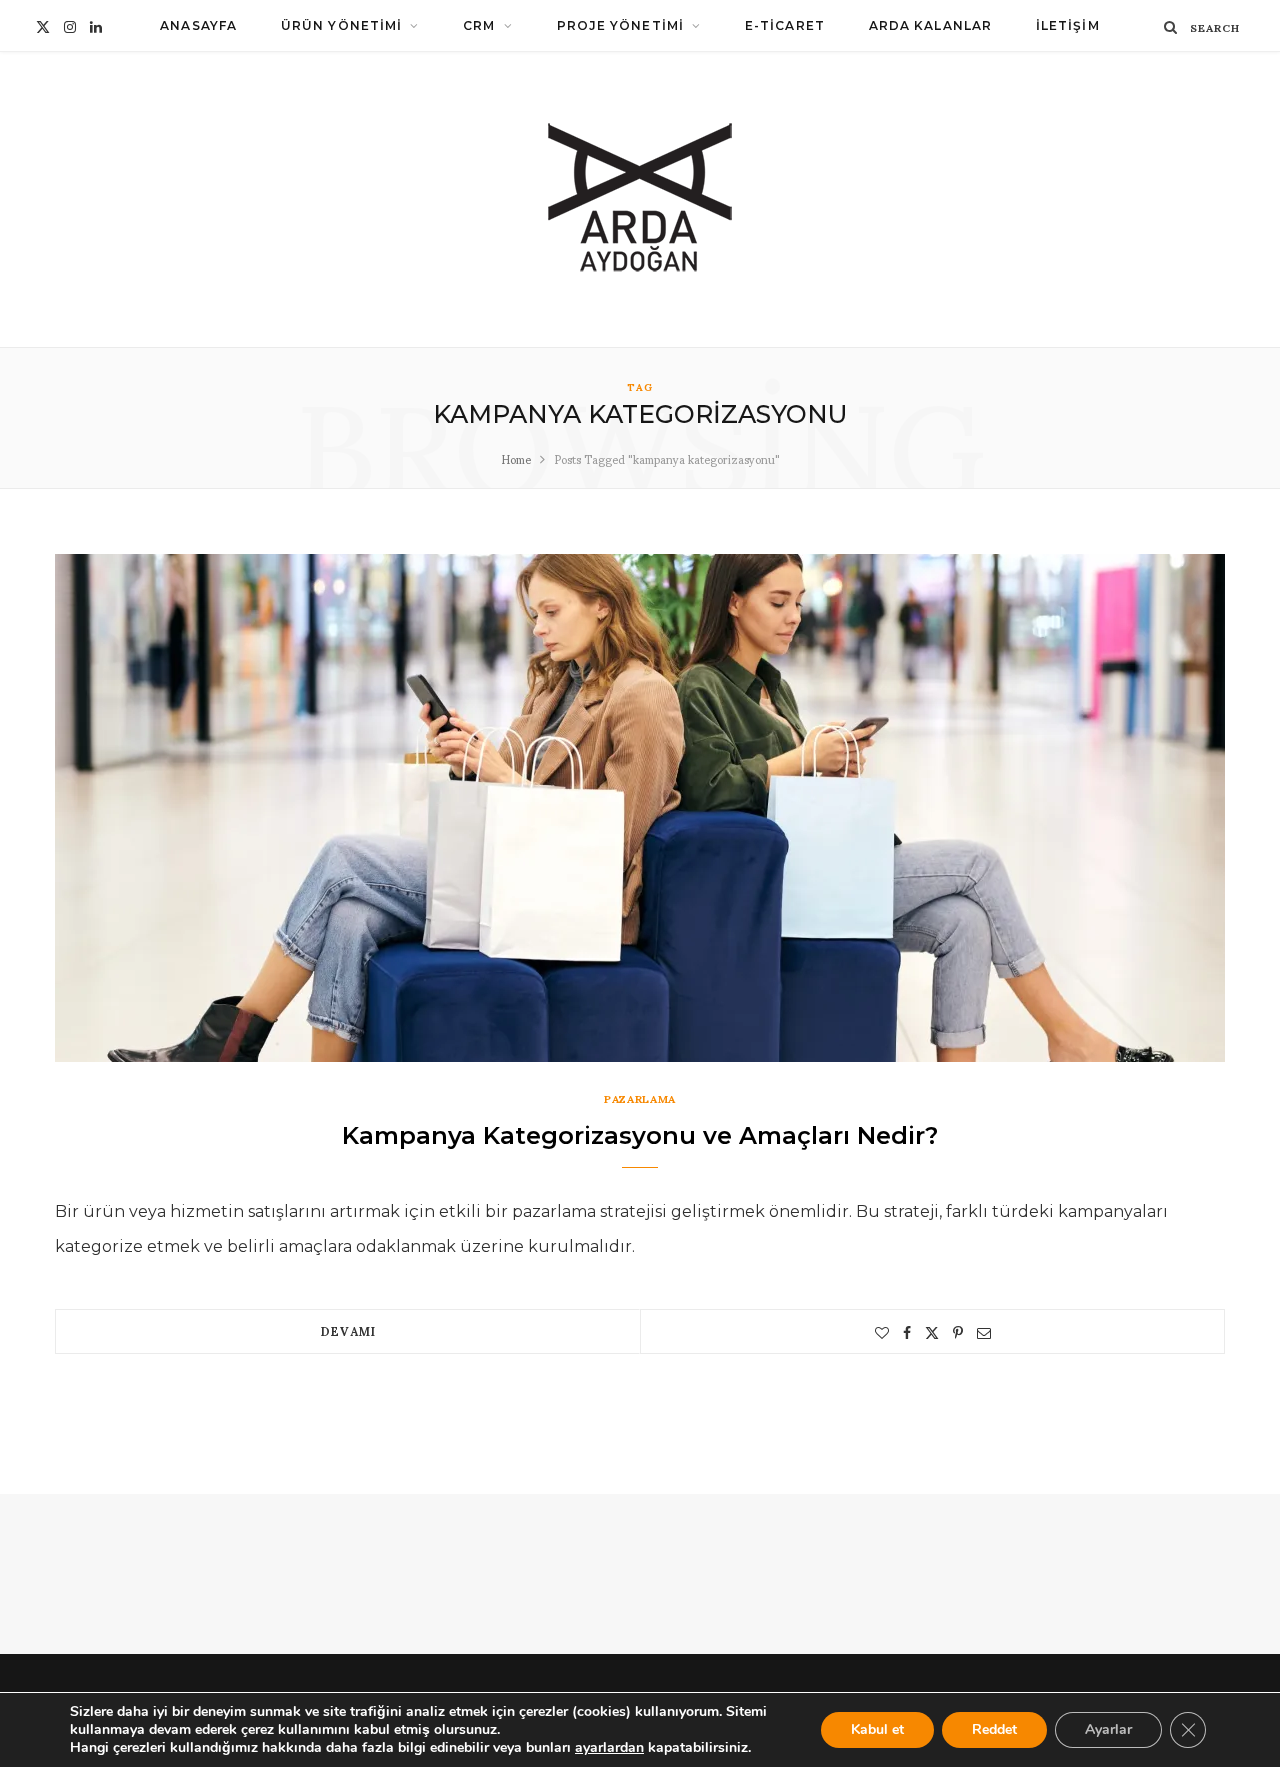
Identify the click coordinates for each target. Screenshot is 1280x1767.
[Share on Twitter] (932, 1333)
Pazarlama (640, 1098)
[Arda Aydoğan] (640, 199)
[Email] (984, 1333)
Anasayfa (198, 25)
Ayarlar (1108, 1729)
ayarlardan (609, 1748)
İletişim (1068, 25)
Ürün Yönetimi (341, 25)
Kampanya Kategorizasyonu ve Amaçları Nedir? (640, 1135)
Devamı (348, 1330)
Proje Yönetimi (620, 25)
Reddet (994, 1729)
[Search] (1171, 26)
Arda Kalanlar (930, 25)
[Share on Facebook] (907, 1333)
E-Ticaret (785, 25)
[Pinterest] (958, 1333)
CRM (479, 25)
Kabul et (877, 1729)
